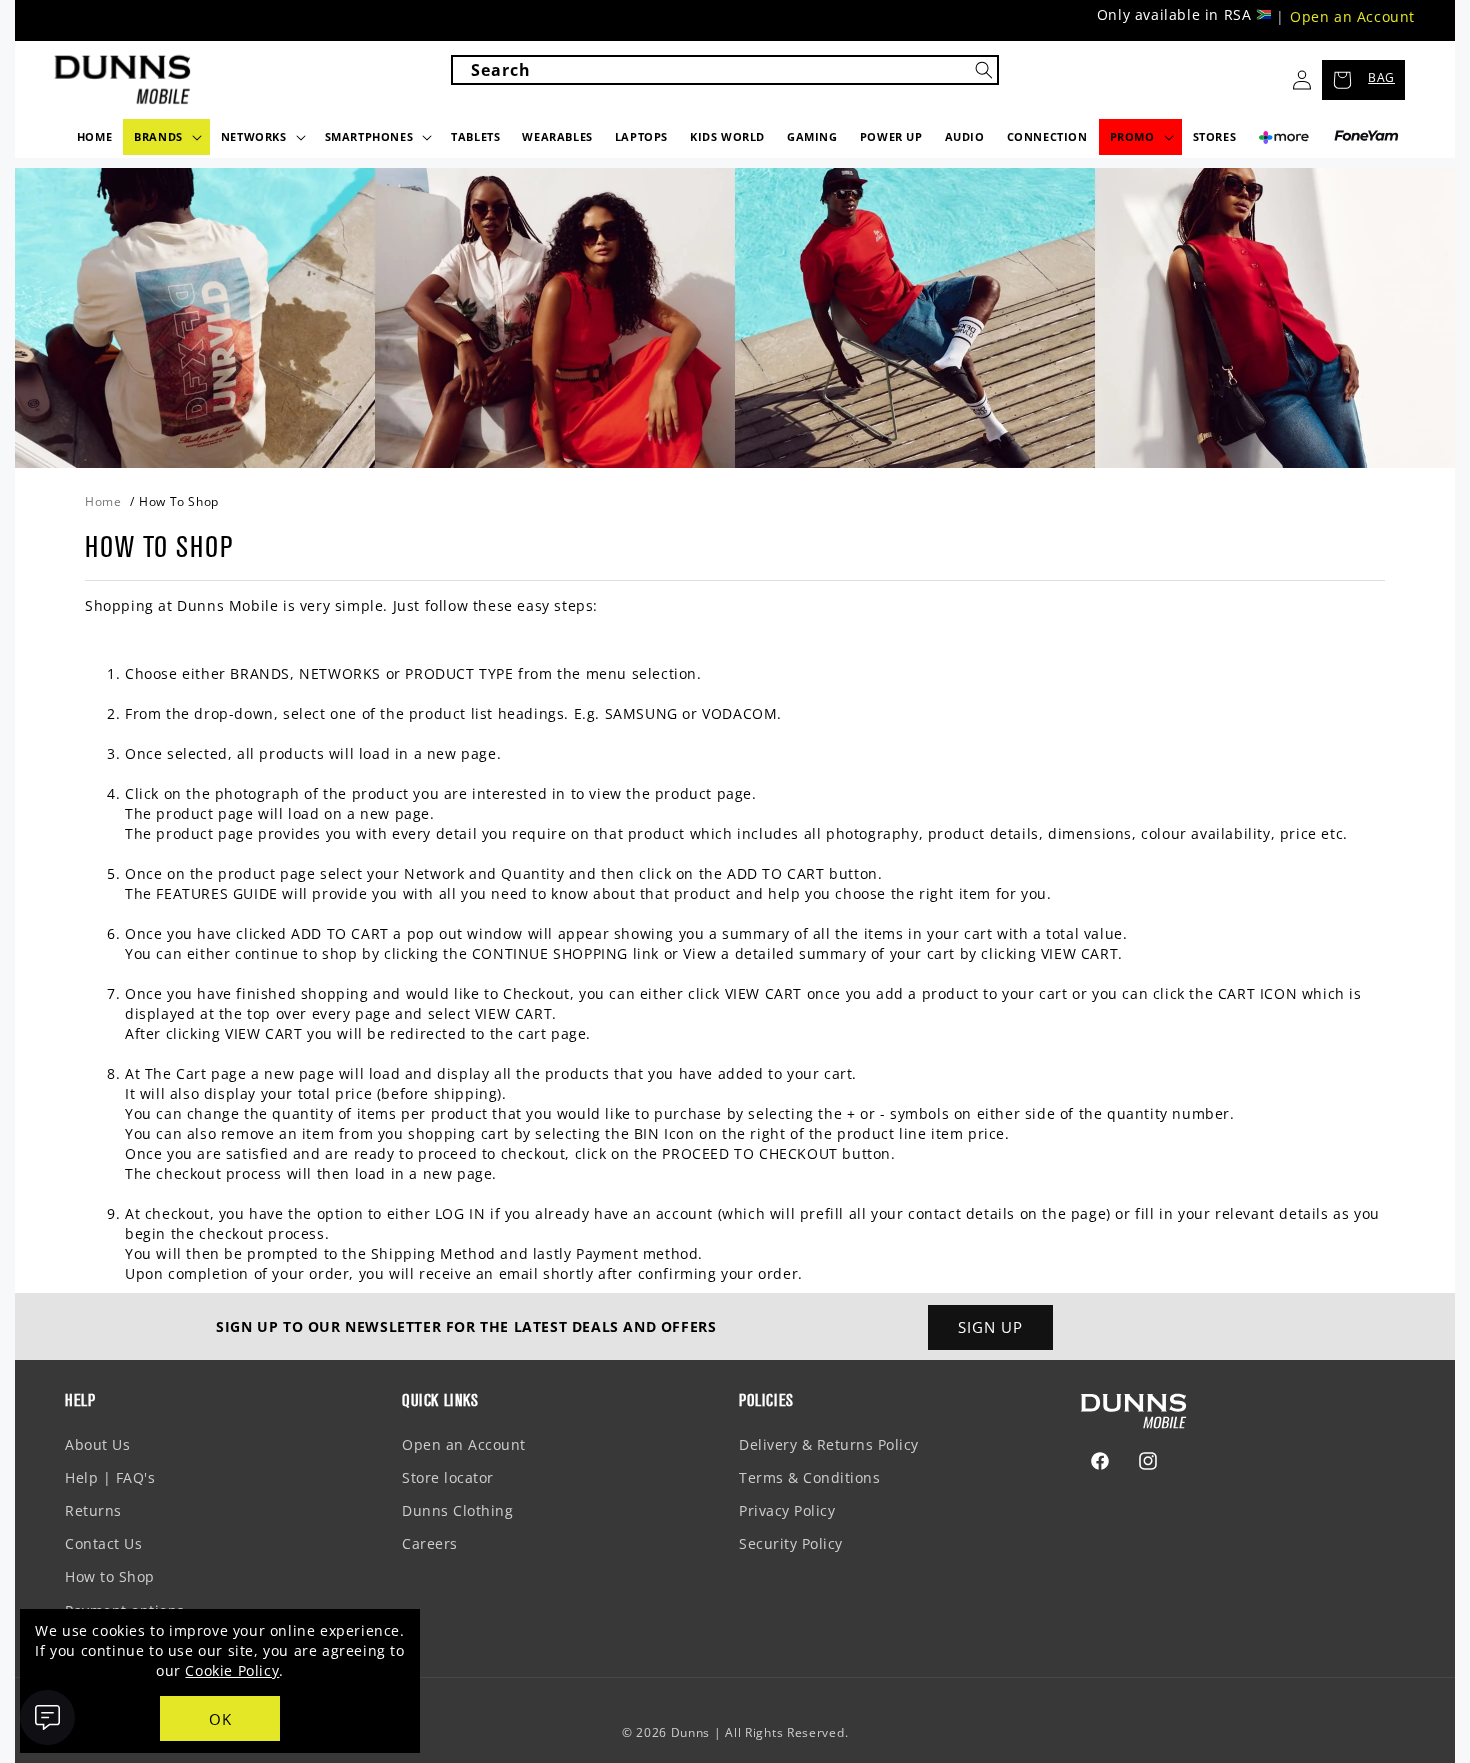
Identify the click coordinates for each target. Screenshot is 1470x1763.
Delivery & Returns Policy (829, 1444)
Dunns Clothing (457, 1510)
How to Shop (110, 1576)
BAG (1381, 77)
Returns (93, 1510)
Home (103, 501)
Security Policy (791, 1543)
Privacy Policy (787, 1510)
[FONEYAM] (1366, 136)
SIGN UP (990, 1327)
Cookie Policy (232, 1670)
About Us (97, 1444)
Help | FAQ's (110, 1477)
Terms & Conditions (809, 1477)
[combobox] (725, 70)
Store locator (448, 1477)
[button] (166, 137)
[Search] (984, 70)
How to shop (179, 501)
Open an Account (1352, 16)
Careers (430, 1543)
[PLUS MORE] (1284, 142)
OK (220, 1719)
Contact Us (103, 1543)
